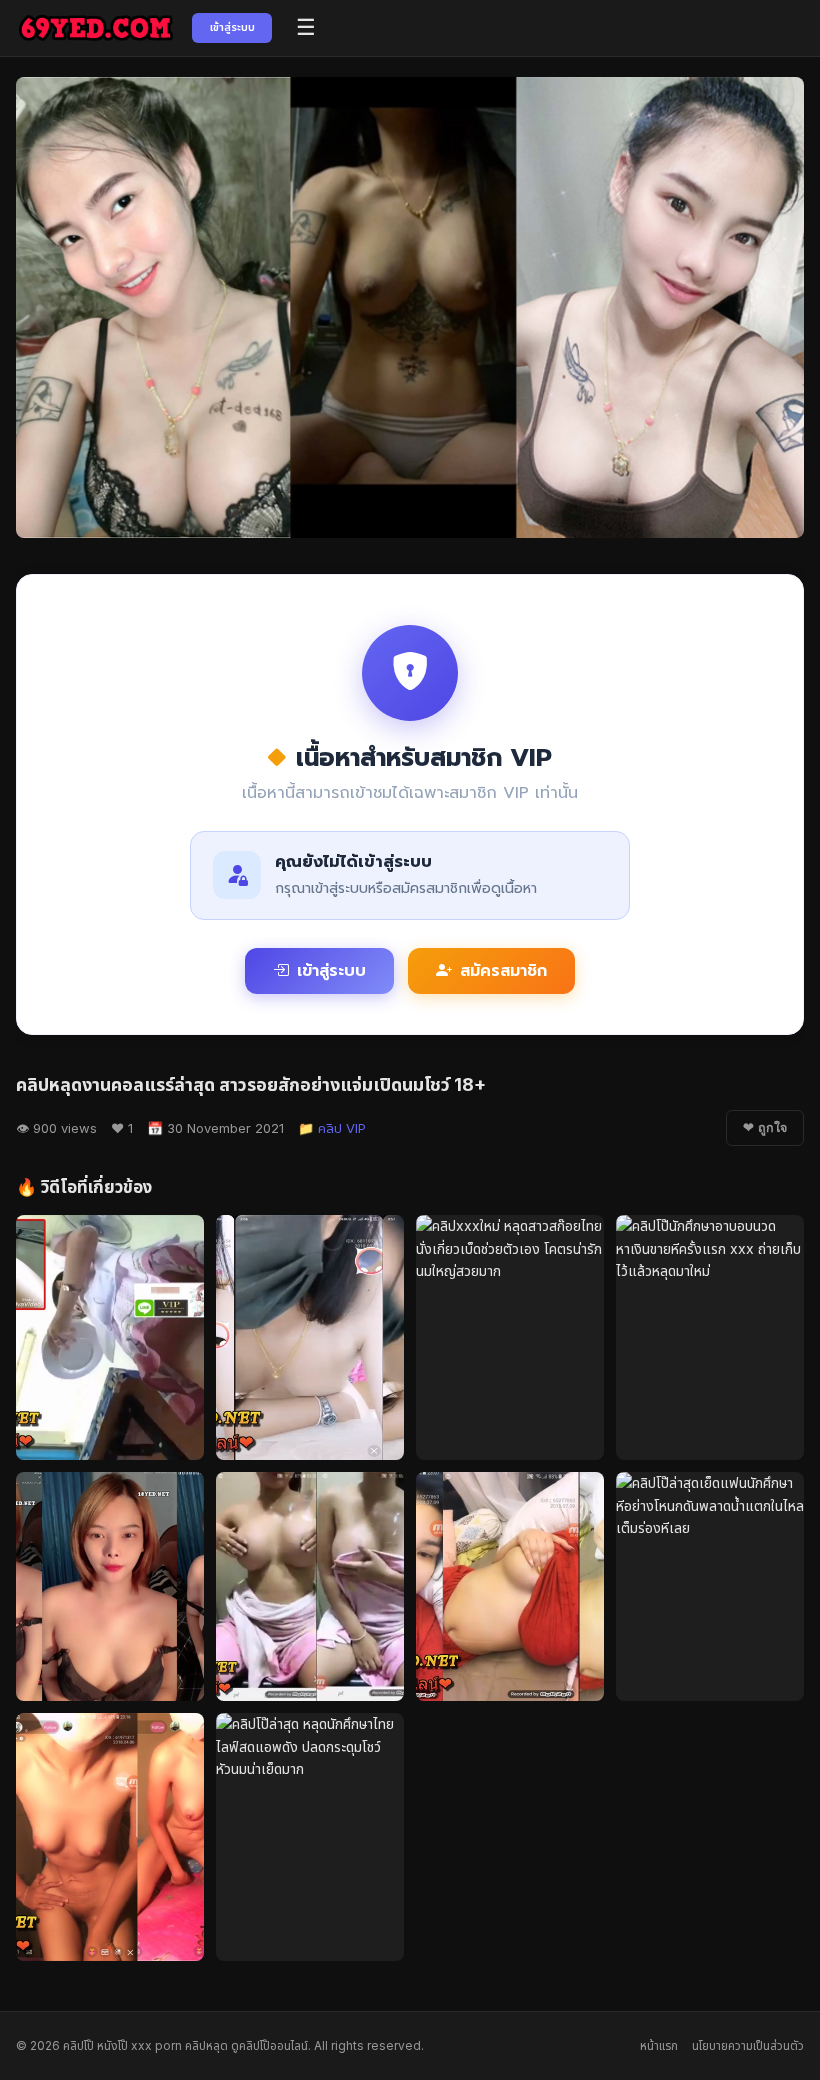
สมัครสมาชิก (503, 971)
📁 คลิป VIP (332, 1128)
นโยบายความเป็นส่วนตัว (748, 2045)
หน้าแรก (659, 2045)
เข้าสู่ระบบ (232, 27)
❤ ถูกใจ (765, 1128)
